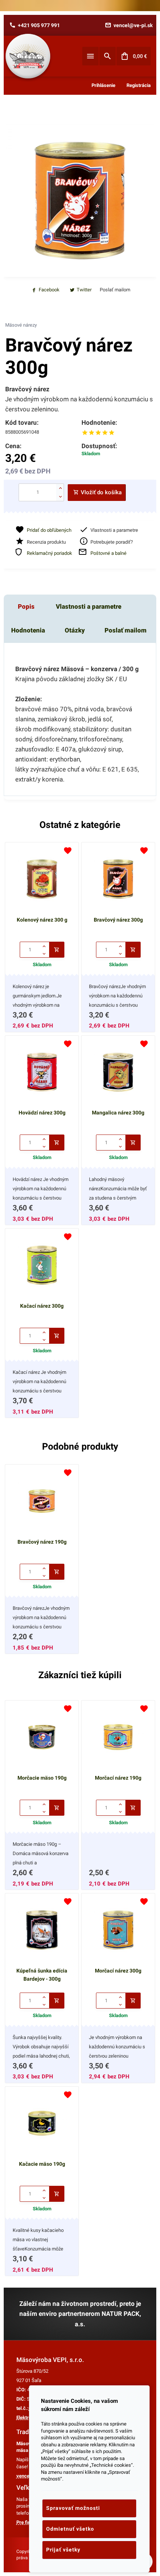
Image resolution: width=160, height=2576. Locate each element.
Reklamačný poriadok (49, 553)
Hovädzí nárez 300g (42, 1113)
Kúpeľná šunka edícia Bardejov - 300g (42, 1975)
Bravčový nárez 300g (118, 920)
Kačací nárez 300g (42, 1306)
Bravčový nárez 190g (42, 1542)
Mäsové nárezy (21, 325)
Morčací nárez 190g (118, 1778)
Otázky (75, 630)
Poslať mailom (126, 630)
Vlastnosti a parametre (89, 606)
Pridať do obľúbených (49, 530)
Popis (26, 606)
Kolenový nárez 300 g (42, 920)
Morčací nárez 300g (118, 1971)
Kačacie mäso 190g (42, 2164)
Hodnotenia (28, 630)
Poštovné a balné (108, 553)
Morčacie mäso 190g (42, 1778)
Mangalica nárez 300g (118, 1113)
